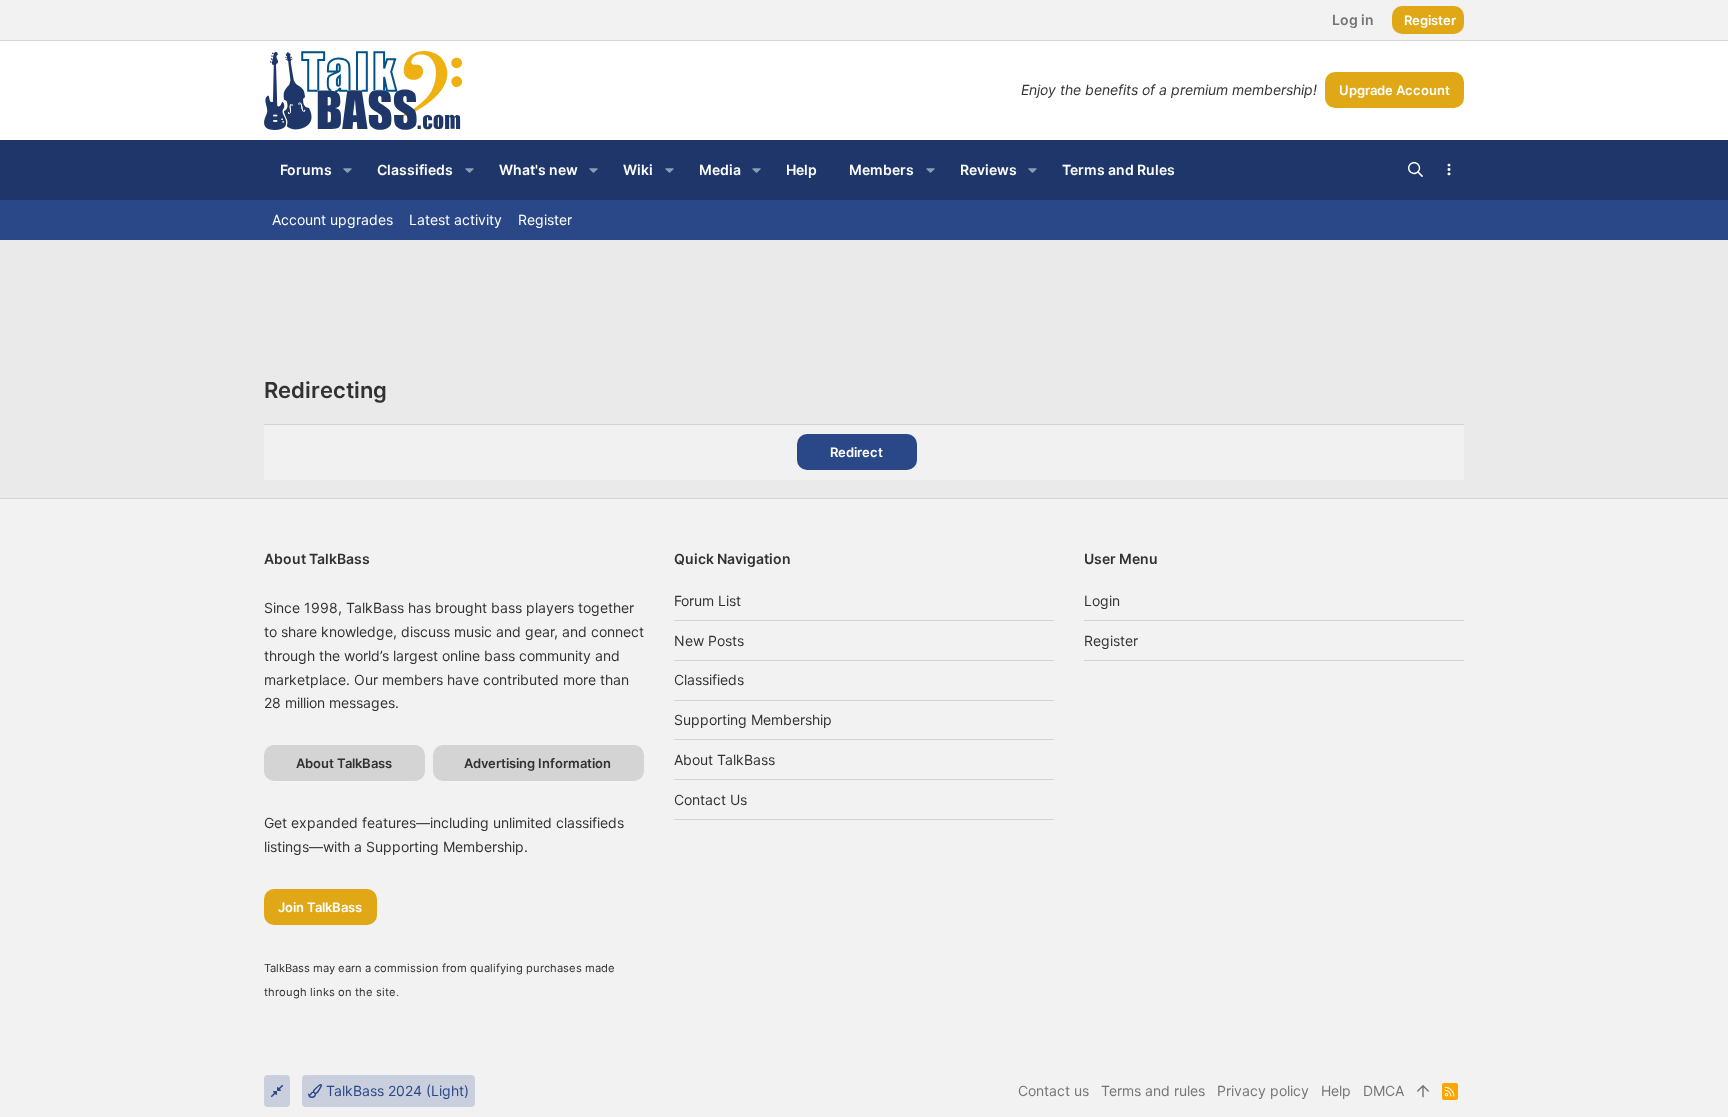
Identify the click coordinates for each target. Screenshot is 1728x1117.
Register (1111, 640)
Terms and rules (1153, 1090)
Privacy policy (1263, 1090)
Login (1102, 600)
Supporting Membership (753, 719)
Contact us (710, 799)
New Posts (709, 640)
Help (1336, 1090)
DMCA (1383, 1090)
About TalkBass (724, 759)
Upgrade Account (1394, 90)
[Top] (1423, 1091)
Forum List (707, 600)
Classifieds (709, 679)
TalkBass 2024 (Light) (395, 1090)
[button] (347, 170)
